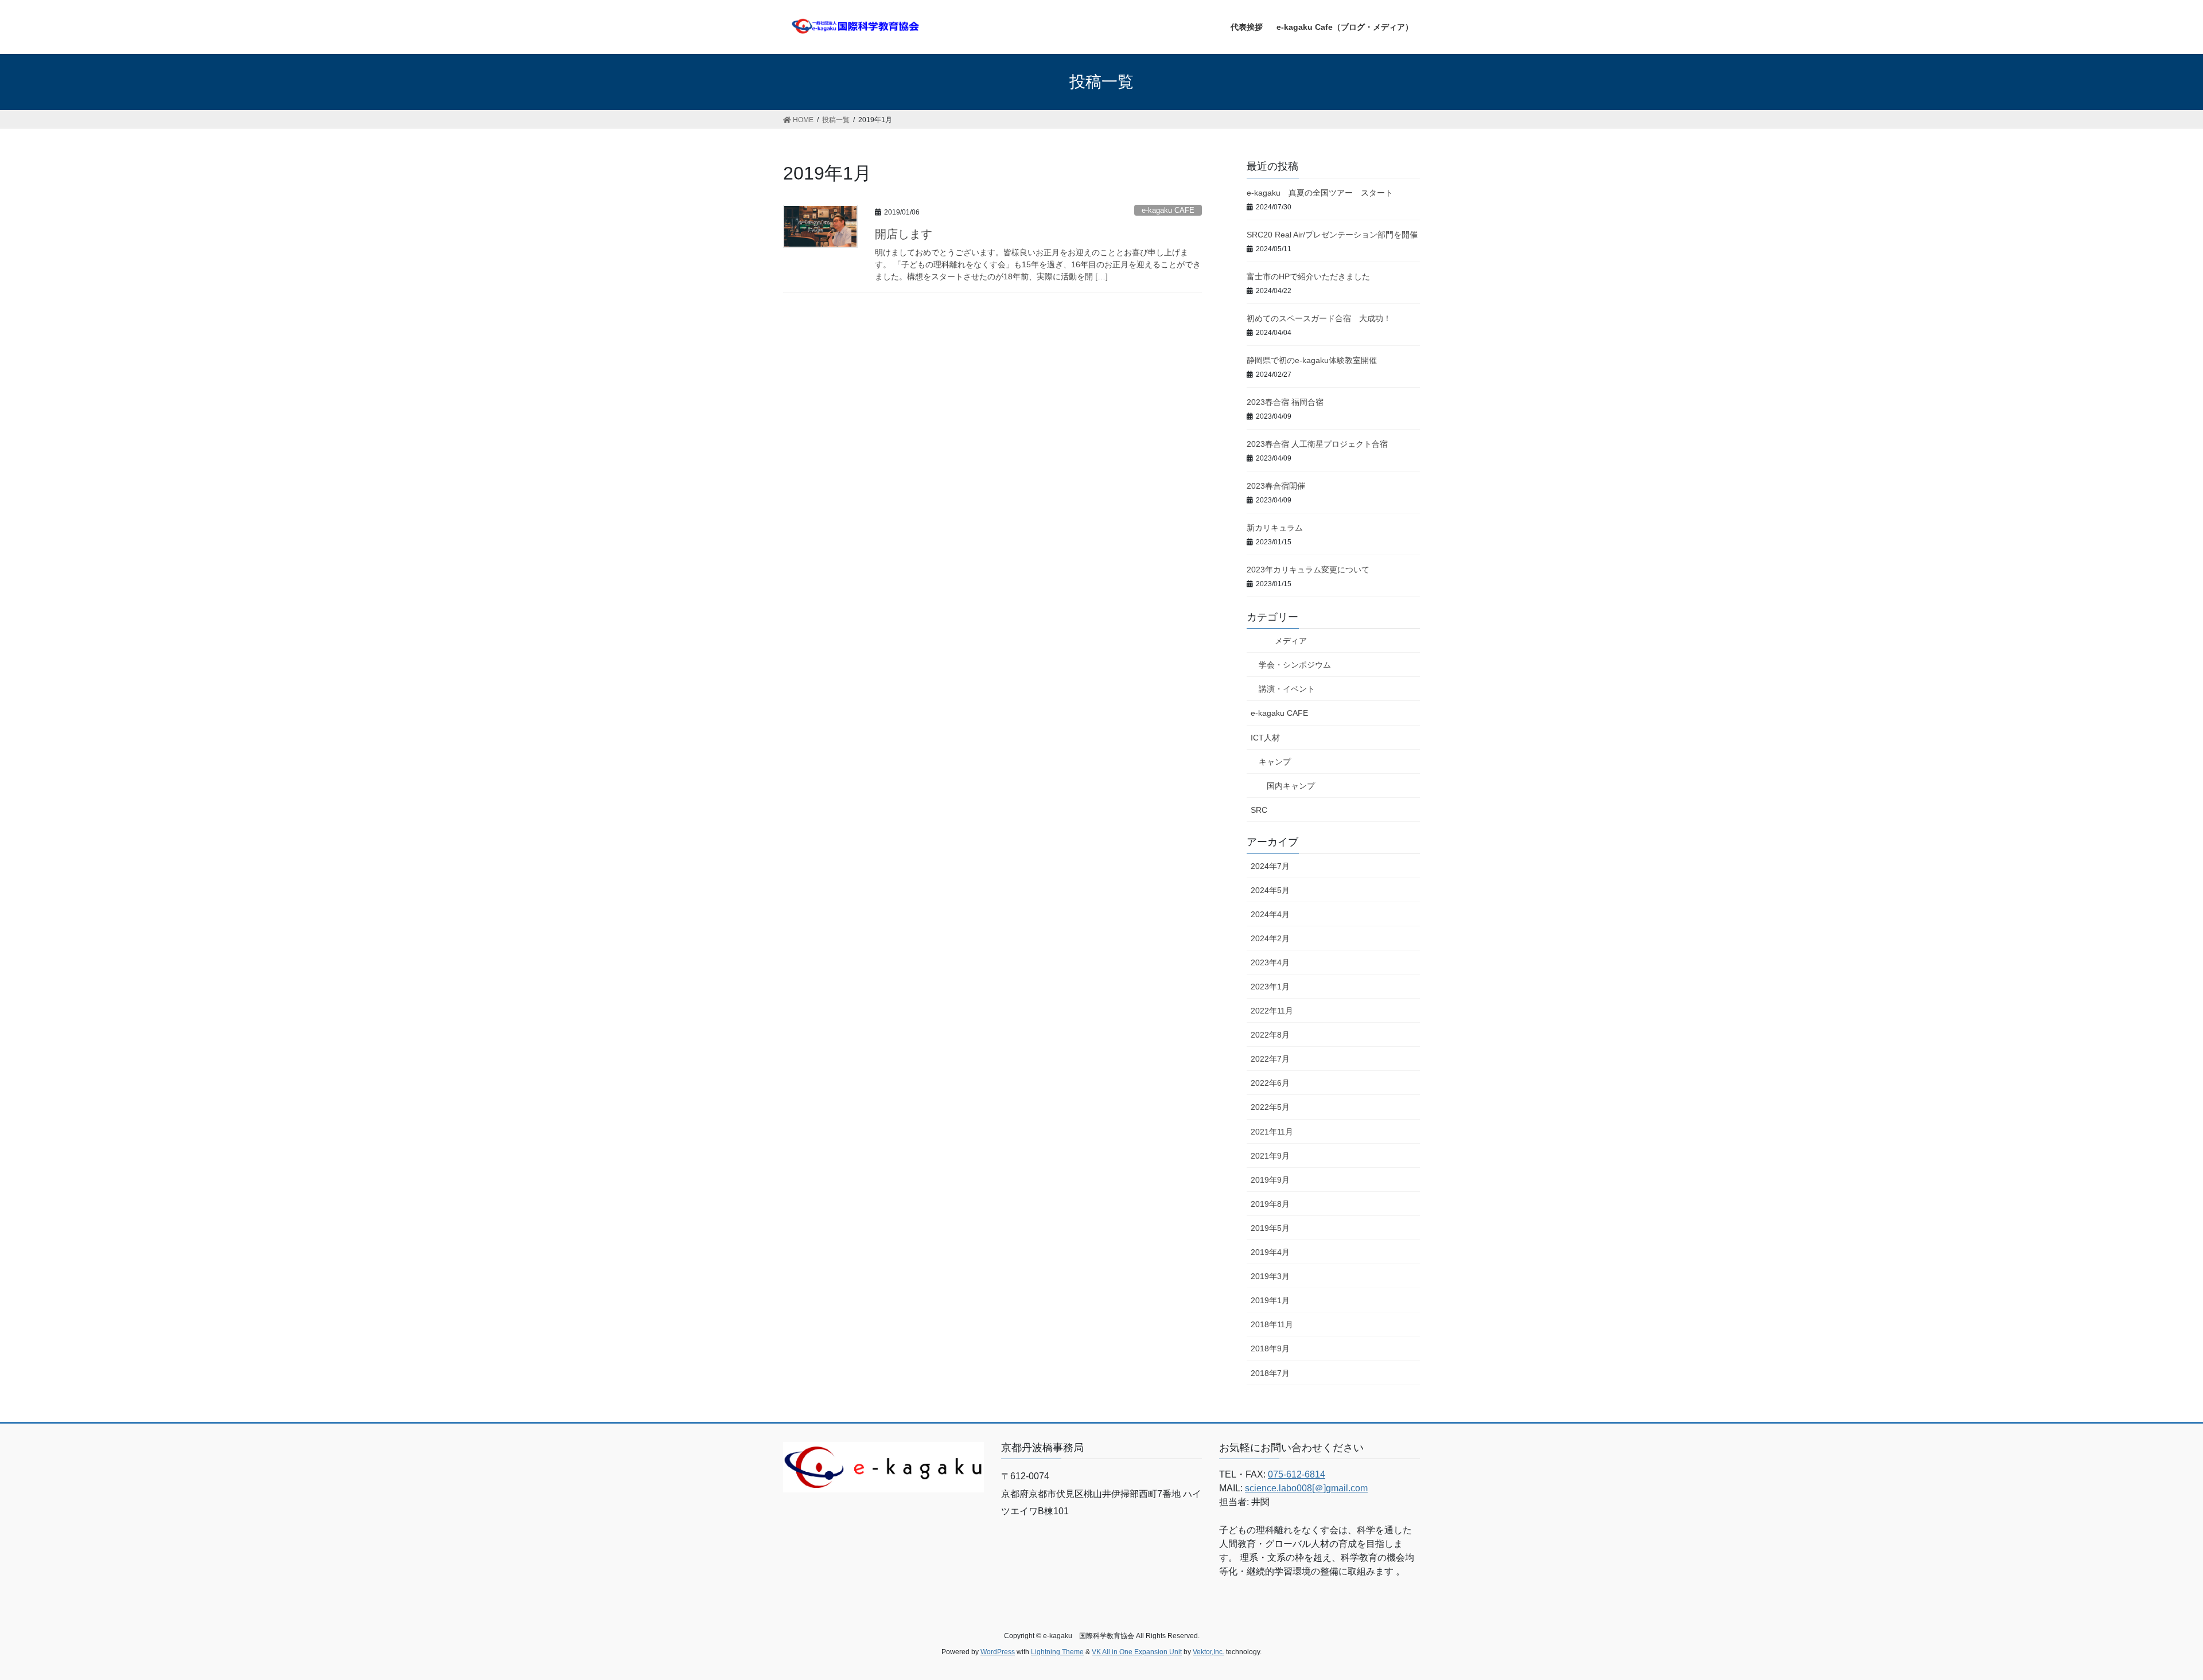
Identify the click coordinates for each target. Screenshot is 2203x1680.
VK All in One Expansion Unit (1137, 1652)
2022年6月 (1270, 1083)
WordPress (998, 1652)
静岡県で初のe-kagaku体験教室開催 (1312, 360)
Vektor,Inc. (1208, 1652)
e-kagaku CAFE (1168, 210)
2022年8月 (1270, 1035)
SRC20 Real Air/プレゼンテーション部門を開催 (1332, 235)
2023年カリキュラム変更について (1308, 570)
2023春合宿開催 (1276, 486)
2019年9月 (1270, 1180)
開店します (904, 234)
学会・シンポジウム (1295, 665)
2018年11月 (1272, 1324)
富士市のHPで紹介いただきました (1308, 276)
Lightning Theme (1057, 1652)
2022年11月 (1272, 1011)
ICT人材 (1265, 738)
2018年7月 (1270, 1373)
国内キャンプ (1291, 786)
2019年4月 (1270, 1252)
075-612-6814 (1297, 1474)
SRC (1259, 810)
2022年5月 (1270, 1107)
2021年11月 (1272, 1132)
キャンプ (1275, 762)
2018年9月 (1270, 1348)
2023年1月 (1270, 987)
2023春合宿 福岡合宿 (1285, 402)
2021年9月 (1270, 1156)
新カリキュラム (1275, 528)
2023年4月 (1270, 962)
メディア (1279, 641)
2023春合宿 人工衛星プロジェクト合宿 (1317, 444)
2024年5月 (1270, 890)
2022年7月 (1270, 1059)
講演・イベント (1287, 689)
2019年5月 (1270, 1228)
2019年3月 (1270, 1276)
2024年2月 (1270, 938)
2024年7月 (1270, 866)
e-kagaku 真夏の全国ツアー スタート (1320, 193)
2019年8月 (1270, 1204)
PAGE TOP (2145, 1619)
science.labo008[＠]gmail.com (1306, 1488)
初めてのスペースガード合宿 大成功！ (1319, 318)
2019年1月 (1270, 1300)
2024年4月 (1270, 914)
